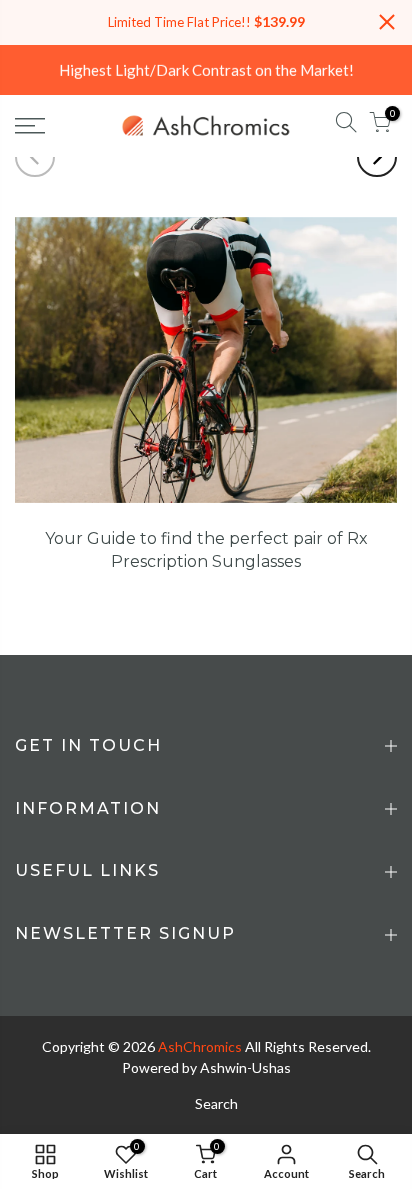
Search (216, 1103)
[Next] (377, 157)
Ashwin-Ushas (245, 1067)
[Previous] (35, 157)
